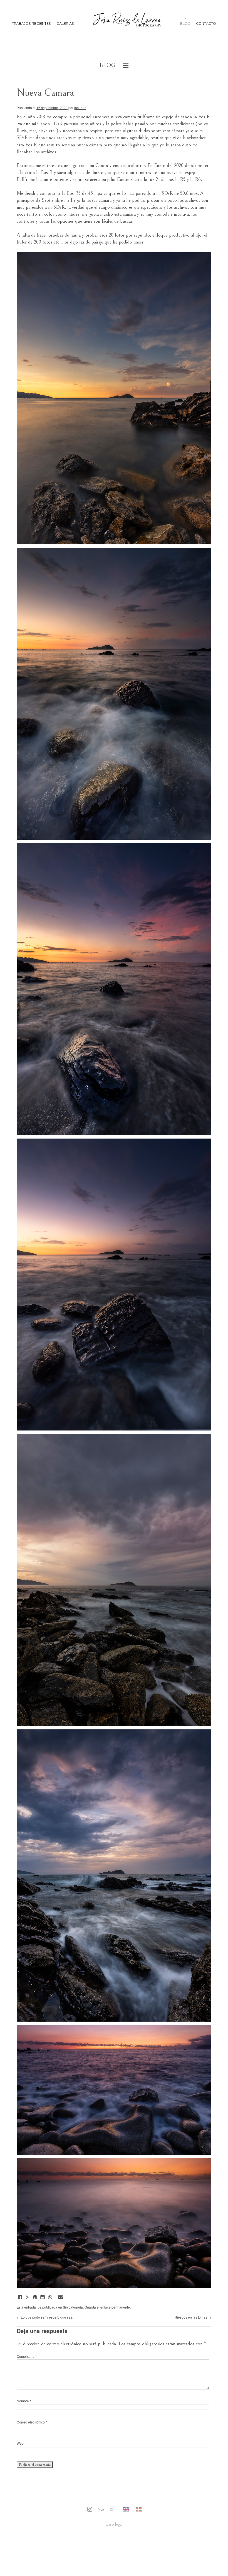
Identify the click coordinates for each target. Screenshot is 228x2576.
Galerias (65, 24)
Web (20, 2443)
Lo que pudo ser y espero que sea (45, 2317)
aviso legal (114, 2524)
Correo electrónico (32, 2422)
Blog (185, 24)
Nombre (24, 2401)
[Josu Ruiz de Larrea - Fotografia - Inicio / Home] (127, 24)
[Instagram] (90, 2510)
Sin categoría (73, 2307)
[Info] (111, 2510)
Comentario (27, 2356)
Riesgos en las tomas (193, 2317)
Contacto (206, 24)
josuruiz (80, 108)
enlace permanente (115, 2307)
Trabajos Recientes (31, 24)
